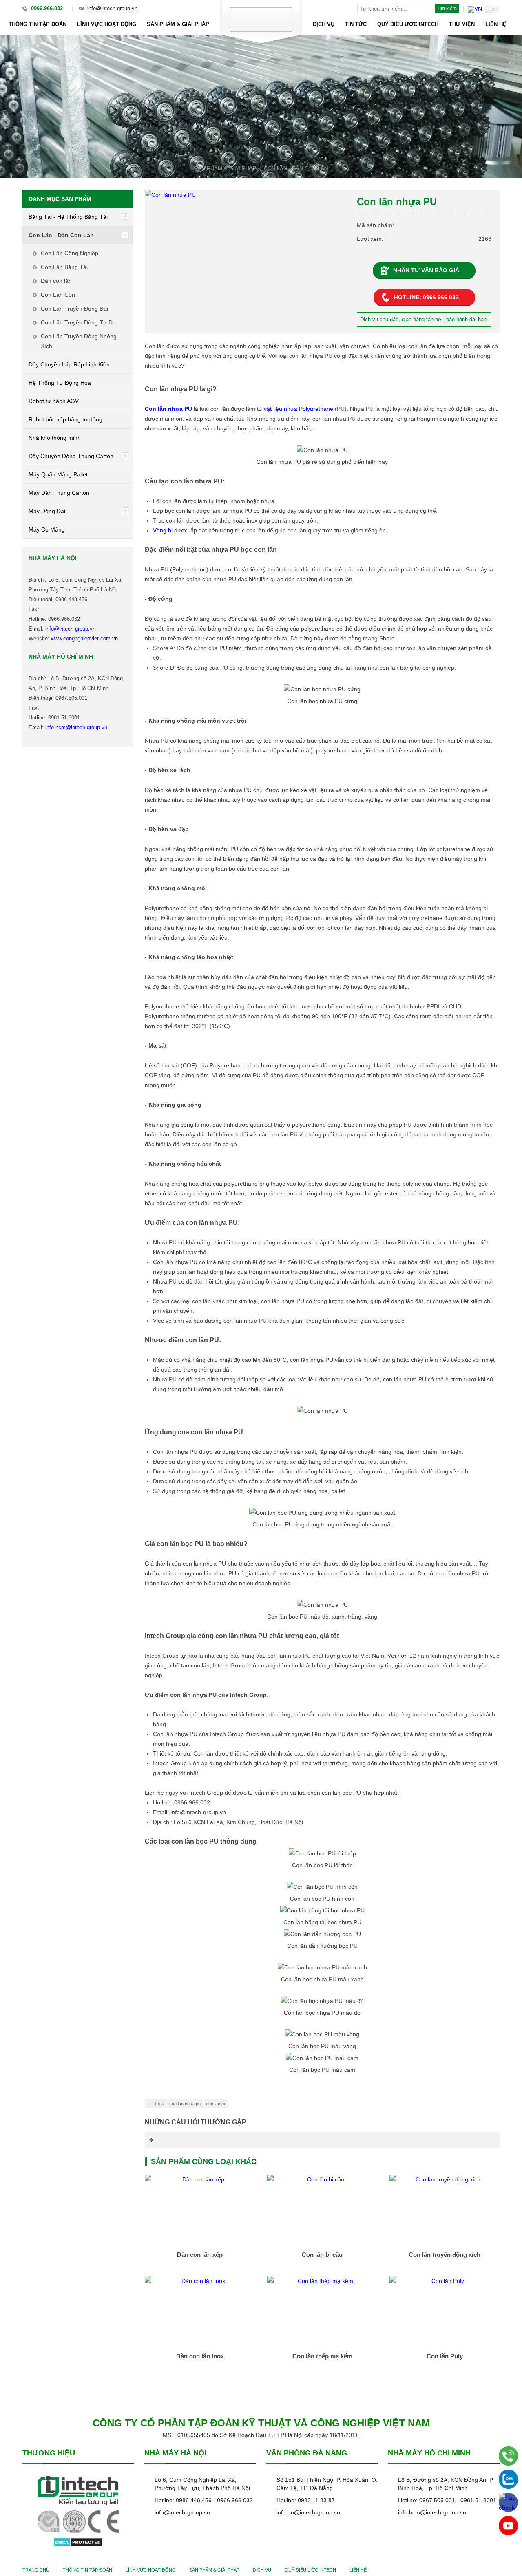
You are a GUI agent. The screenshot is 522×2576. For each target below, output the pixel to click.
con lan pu (216, 2104)
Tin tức (356, 24)
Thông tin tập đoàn (38, 24)
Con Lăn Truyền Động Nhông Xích (79, 341)
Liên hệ (496, 24)
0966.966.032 (47, 8)
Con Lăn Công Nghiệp (70, 253)
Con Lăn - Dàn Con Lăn (296, 169)
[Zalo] (508, 2479)
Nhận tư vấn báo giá (426, 270)
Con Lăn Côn (58, 295)
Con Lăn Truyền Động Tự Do (78, 322)
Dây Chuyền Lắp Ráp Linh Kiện (69, 364)
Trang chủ (36, 2570)
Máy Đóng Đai (47, 511)
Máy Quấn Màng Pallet (58, 474)
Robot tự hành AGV (54, 401)
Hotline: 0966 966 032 (426, 297)
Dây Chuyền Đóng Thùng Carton (71, 456)
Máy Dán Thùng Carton (59, 493)
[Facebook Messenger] (508, 2502)
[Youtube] (508, 2526)
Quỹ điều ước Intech (408, 24)
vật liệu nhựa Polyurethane (299, 409)
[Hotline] (508, 2456)
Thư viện (462, 24)
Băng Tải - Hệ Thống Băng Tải (68, 217)
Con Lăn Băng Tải (64, 267)
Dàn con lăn (56, 281)
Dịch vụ (324, 24)
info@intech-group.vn (112, 8)
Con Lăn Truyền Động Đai (74, 309)
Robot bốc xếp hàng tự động (65, 419)
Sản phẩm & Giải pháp (178, 24)
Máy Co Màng (47, 529)
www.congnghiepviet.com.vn (84, 638)
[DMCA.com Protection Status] (78, 2542)
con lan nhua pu (185, 2104)
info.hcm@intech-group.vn (76, 727)
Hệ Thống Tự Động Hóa (60, 383)
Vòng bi (163, 530)
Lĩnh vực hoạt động (107, 24)
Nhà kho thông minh (55, 438)
